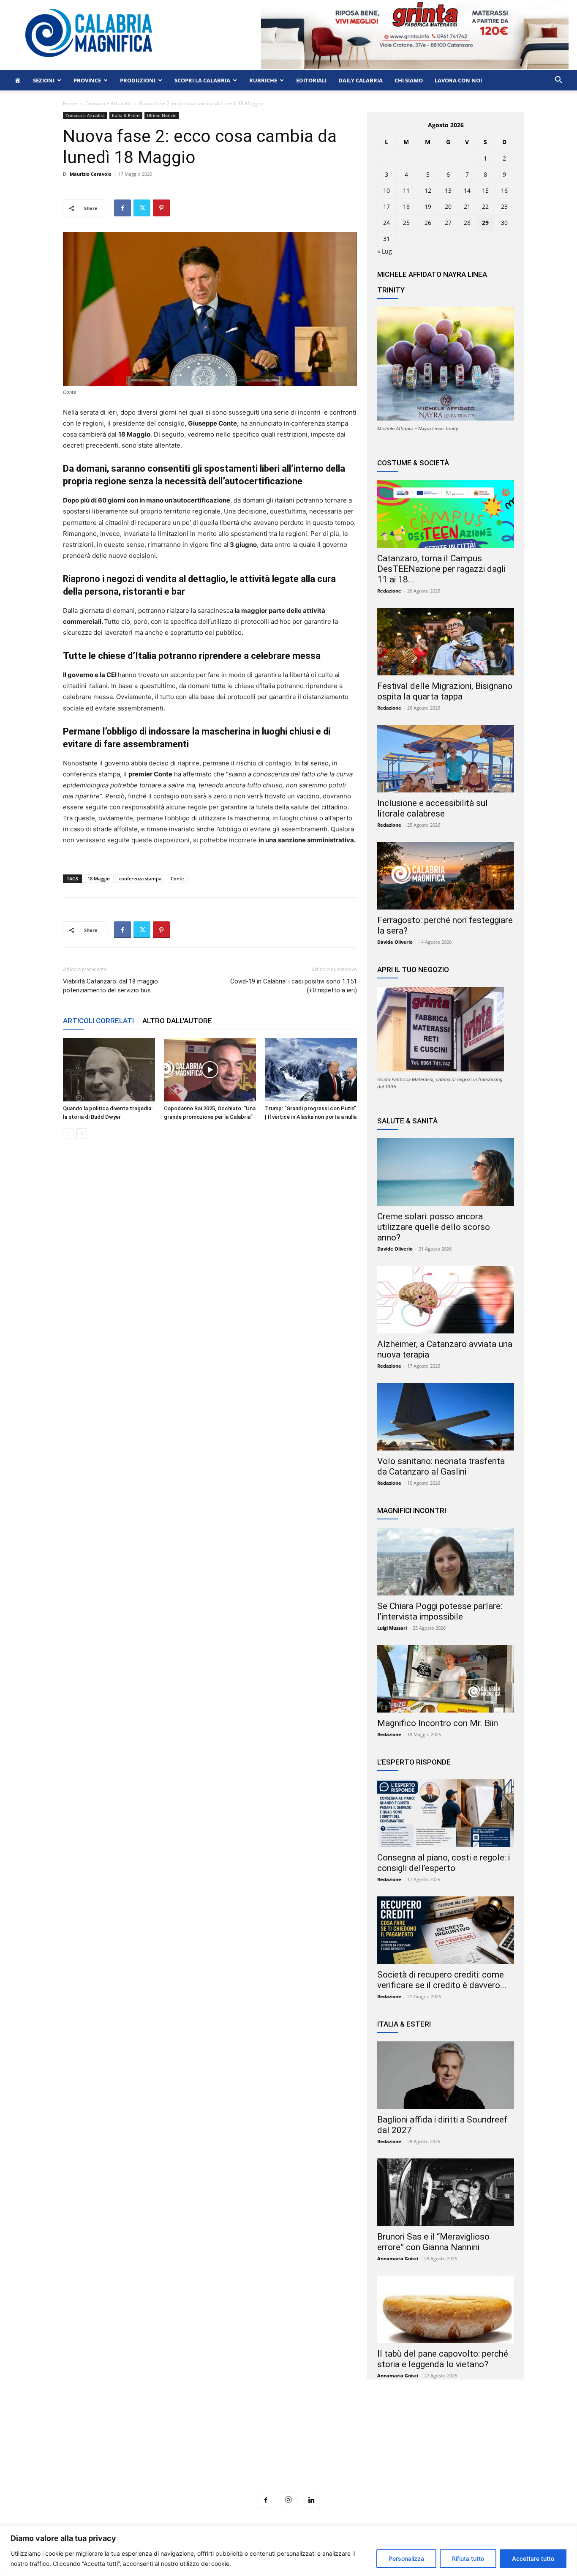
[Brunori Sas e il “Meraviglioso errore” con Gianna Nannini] (446, 2192)
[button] (558, 81)
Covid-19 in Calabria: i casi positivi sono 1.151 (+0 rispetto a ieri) (294, 986)
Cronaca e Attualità (108, 103)
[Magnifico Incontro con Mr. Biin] (446, 1679)
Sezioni (44, 80)
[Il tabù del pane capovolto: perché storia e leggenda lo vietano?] (446, 2309)
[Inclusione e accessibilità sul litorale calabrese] (446, 759)
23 (504, 206)
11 (406, 190)
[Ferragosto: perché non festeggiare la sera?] (446, 876)
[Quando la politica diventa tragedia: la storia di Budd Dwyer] (109, 1070)
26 (428, 223)
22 (485, 206)
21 (467, 206)
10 (386, 190)
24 (386, 223)
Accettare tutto (533, 2558)
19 (428, 206)
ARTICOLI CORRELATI (98, 1021)
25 (406, 223)
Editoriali (311, 80)
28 (467, 223)
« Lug (385, 251)
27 (448, 223)
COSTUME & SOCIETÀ (413, 463)
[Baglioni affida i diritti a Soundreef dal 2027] (446, 2075)
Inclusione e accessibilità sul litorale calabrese (433, 808)
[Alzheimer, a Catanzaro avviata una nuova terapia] (446, 1300)
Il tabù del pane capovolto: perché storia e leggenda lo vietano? (443, 2359)
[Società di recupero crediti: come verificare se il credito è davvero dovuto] (446, 1930)
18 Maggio (99, 878)
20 (448, 206)
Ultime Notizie (162, 115)
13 (448, 190)
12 (428, 190)
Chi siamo (409, 80)
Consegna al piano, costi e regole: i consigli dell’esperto (444, 1863)
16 (504, 190)
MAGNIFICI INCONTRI (412, 1511)
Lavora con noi (458, 80)
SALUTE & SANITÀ (407, 1121)
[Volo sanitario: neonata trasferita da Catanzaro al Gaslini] (446, 1417)
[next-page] (82, 1134)
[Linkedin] (311, 2500)
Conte (177, 878)
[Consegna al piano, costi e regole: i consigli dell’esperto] (446, 1813)
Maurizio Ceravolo (91, 174)
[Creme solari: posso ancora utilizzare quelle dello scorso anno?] (446, 1172)
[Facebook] (122, 208)
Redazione (389, 591)
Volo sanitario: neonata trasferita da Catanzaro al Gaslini (441, 1466)
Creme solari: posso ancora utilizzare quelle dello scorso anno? (434, 1227)
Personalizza (406, 2558)
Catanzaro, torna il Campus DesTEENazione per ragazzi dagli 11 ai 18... (441, 569)
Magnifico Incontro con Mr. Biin (438, 1723)
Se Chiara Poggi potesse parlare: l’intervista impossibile (440, 1611)
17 (386, 206)
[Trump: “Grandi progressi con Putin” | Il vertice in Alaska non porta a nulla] (311, 1070)
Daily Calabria (361, 80)
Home (70, 103)
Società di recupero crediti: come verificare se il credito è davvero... (442, 1980)
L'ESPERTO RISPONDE (414, 1762)
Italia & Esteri (126, 115)
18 (406, 206)
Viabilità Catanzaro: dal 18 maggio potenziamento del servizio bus (110, 986)
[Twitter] (142, 208)
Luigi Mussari (392, 1628)
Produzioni (138, 80)
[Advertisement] (288, 2451)
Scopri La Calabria (202, 80)
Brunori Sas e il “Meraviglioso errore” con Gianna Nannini (433, 2242)
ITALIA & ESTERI (404, 2024)
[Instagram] (288, 2500)
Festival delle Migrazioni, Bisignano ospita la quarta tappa (445, 691)
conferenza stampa (140, 878)
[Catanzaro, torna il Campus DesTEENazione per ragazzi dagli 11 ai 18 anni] (446, 514)
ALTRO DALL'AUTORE (177, 1021)
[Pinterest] (161, 208)
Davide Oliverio (395, 942)
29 (485, 223)
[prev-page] (68, 1134)
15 (485, 190)
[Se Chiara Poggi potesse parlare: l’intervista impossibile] (446, 1562)
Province (87, 80)
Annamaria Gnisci (398, 2258)
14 (467, 190)
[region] (288, 2551)
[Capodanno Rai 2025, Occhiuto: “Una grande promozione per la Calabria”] (210, 1070)
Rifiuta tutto (468, 2558)
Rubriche (263, 80)
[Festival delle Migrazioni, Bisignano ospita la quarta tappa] (446, 642)
